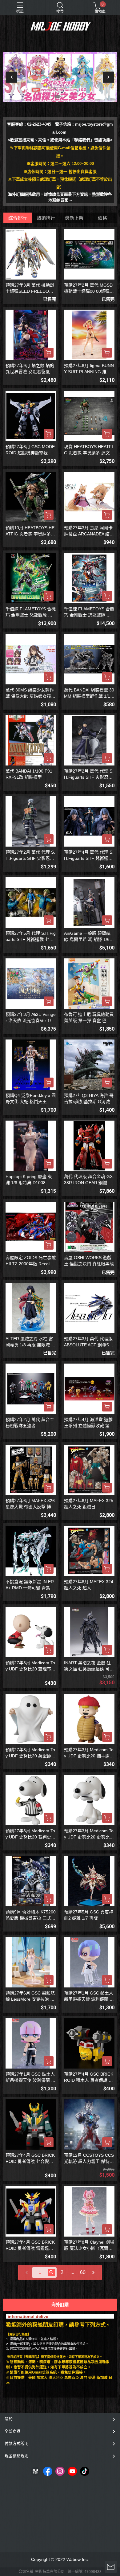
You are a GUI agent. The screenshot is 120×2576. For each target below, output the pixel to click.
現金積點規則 (17, 2456)
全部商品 (13, 2431)
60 (83, 2272)
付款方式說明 (17, 2443)
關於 (9, 2419)
